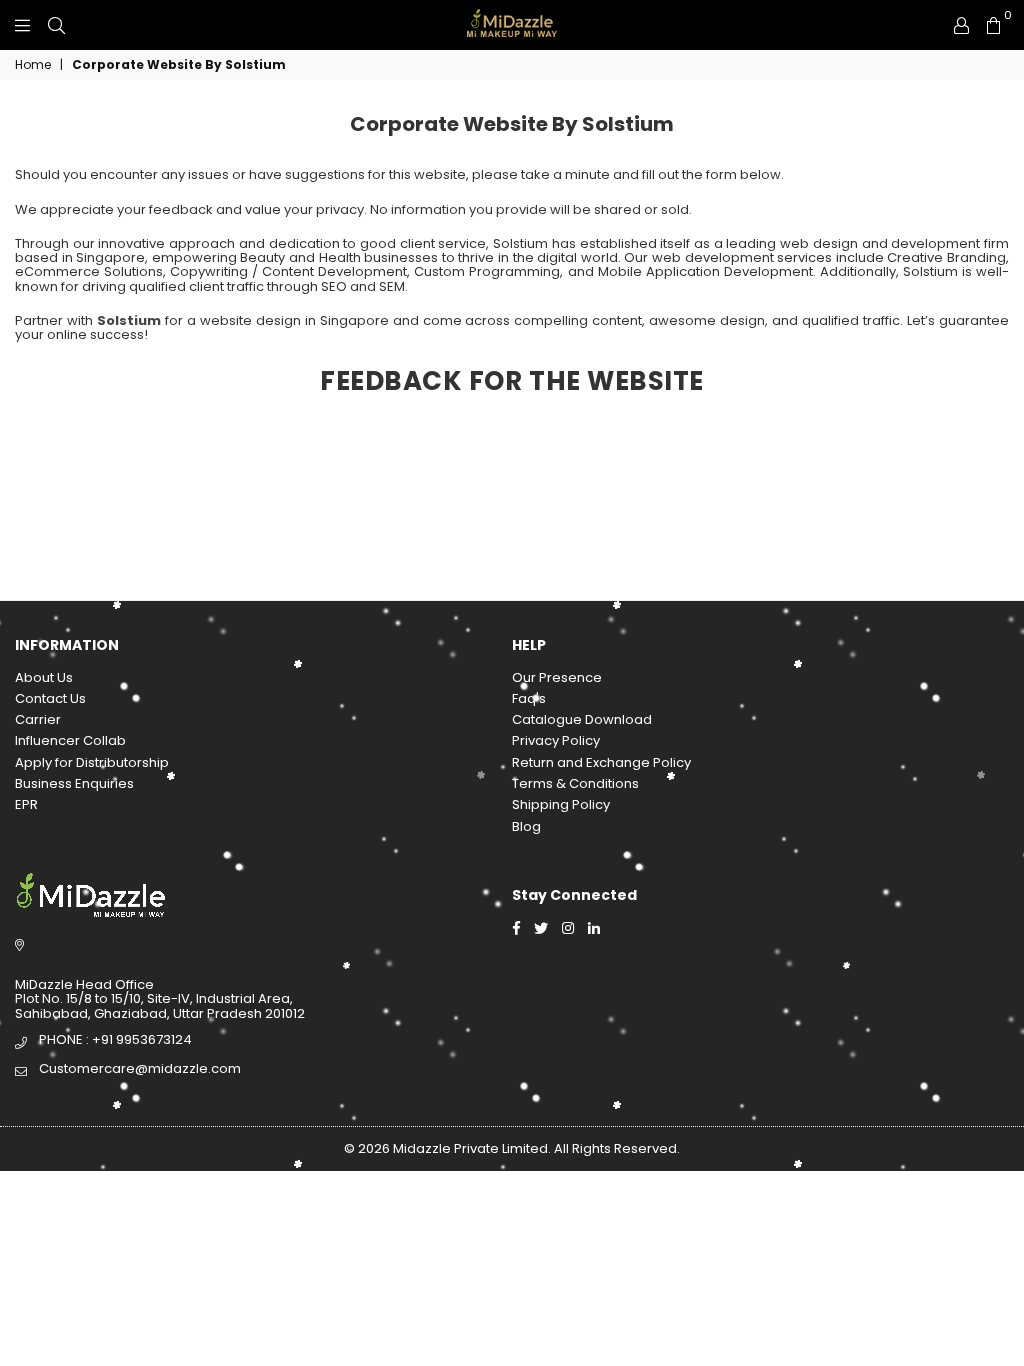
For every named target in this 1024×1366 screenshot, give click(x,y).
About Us (44, 677)
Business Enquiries (74, 783)
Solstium (129, 320)
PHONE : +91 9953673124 (115, 1039)
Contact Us (50, 698)
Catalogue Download (582, 719)
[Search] (56, 25)
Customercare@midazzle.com (140, 1068)
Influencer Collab (70, 740)
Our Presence (557, 677)
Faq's (529, 698)
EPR (26, 804)
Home (33, 64)
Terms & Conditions (575, 783)
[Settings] (961, 25)
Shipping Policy (561, 804)
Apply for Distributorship (92, 762)
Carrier (38, 719)
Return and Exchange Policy (601, 762)
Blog (526, 826)
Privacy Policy (556, 740)
